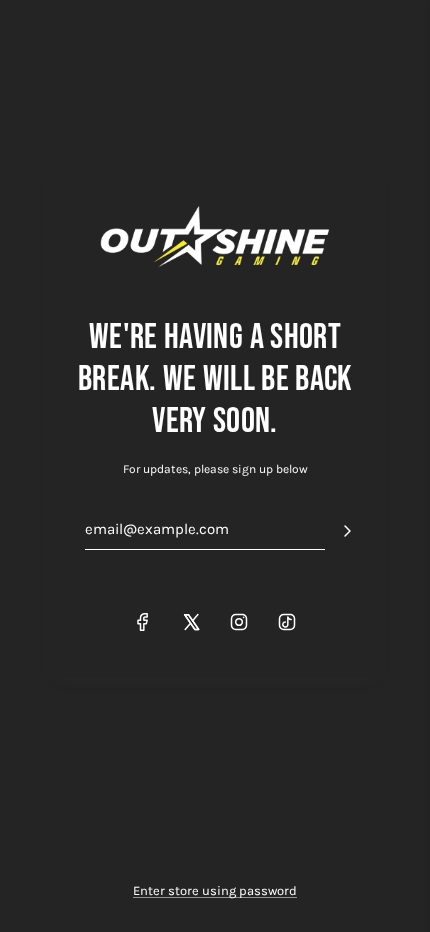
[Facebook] (143, 622)
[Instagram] (239, 622)
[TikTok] (287, 622)
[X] (191, 622)
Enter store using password (215, 890)
